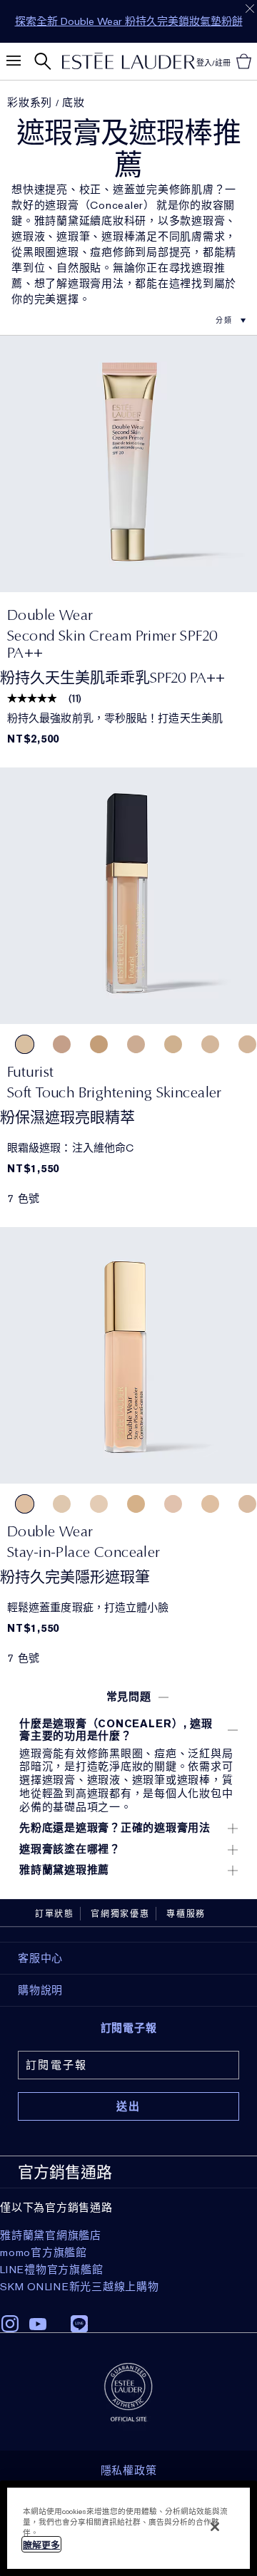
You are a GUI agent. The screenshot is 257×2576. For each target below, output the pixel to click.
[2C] (136, 1044)
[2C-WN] (173, 1504)
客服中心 (40, 1958)
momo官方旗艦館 (44, 2252)
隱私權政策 (129, 2471)
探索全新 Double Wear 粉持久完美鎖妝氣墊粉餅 (129, 21)
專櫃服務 (186, 1914)
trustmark (128, 2392)
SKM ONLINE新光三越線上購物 (80, 2287)
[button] (128, 1697)
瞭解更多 (41, 2545)
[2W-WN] (25, 1504)
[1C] (210, 1044)
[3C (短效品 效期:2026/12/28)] (62, 1044)
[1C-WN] (99, 1504)
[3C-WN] (247, 1504)
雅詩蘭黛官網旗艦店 (51, 2235)
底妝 (74, 103)
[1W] (25, 1044)
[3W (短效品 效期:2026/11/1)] (99, 1044)
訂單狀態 (55, 1914)
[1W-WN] (62, 1504)
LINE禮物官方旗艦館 (51, 2270)
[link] (128, 464)
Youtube (38, 2324)
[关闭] (215, 2527)
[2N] (247, 1044)
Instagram (10, 2324)
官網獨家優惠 (120, 1914)
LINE (79, 2324)
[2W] (173, 1044)
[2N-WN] (210, 1504)
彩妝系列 (30, 103)
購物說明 (40, 1990)
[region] (128, 2528)
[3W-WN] (136, 1504)
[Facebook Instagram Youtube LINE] (128, 2319)
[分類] (205, 320)
